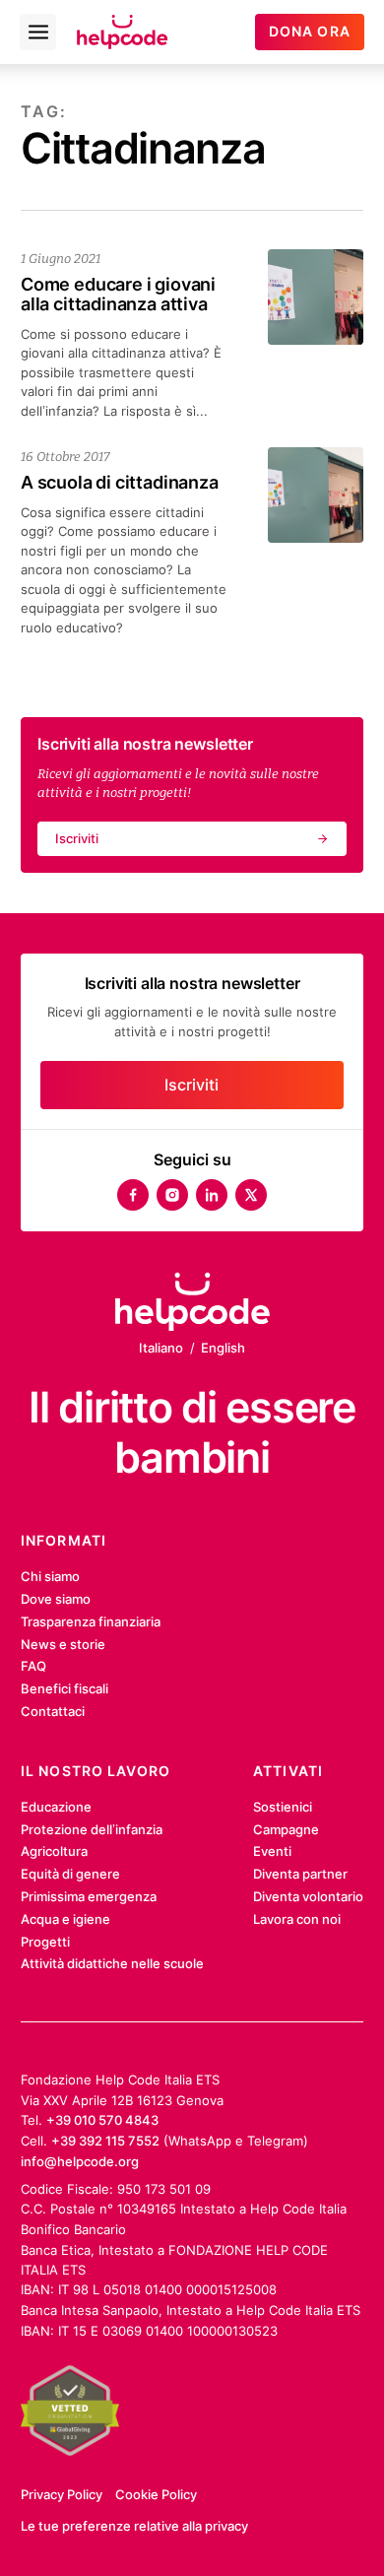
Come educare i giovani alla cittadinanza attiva (118, 294)
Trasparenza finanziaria (91, 1621)
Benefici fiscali (64, 1688)
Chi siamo (50, 1576)
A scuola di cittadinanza (120, 482)
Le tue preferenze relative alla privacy (134, 2526)
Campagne (286, 1829)
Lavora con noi (297, 1919)
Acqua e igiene (65, 1919)
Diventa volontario (308, 1896)
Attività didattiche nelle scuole (112, 1963)
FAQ (33, 1666)
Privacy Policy (62, 2494)
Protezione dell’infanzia (92, 1829)
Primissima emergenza (89, 1896)
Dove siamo (56, 1599)
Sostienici (283, 1807)
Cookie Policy (156, 2494)
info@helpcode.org (80, 2161)
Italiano (161, 1348)
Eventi (272, 1851)
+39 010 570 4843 (102, 2120)
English (223, 1348)
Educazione (56, 1807)
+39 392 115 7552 (105, 2141)
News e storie (63, 1644)
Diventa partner (300, 1874)
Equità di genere (70, 1874)
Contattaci (53, 1711)
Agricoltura (54, 1851)
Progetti (45, 1942)
